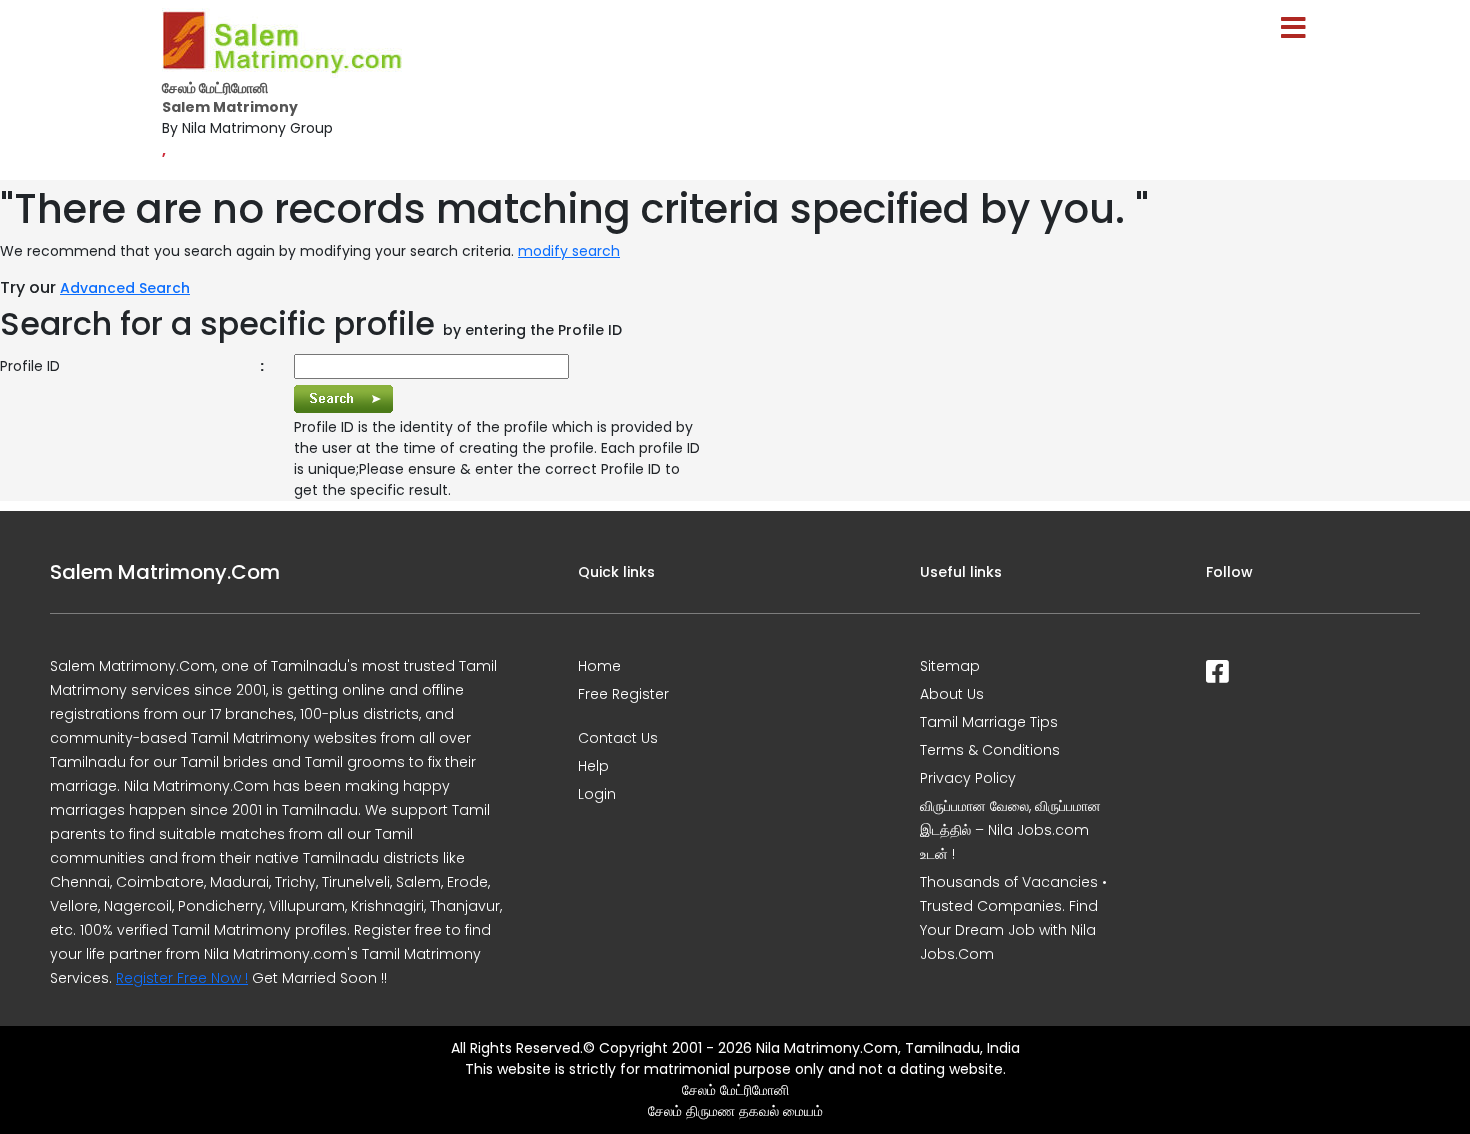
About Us (952, 694)
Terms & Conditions (990, 750)
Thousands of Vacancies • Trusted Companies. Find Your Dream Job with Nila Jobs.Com (1013, 918)
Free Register (623, 694)
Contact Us (618, 738)
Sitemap (950, 666)
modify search (569, 251)
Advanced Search (125, 288)
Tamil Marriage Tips (989, 722)
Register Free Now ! (182, 978)
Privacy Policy (968, 778)
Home (599, 666)
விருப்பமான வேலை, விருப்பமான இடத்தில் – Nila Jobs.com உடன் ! (1010, 830)
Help (593, 766)
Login (597, 794)
